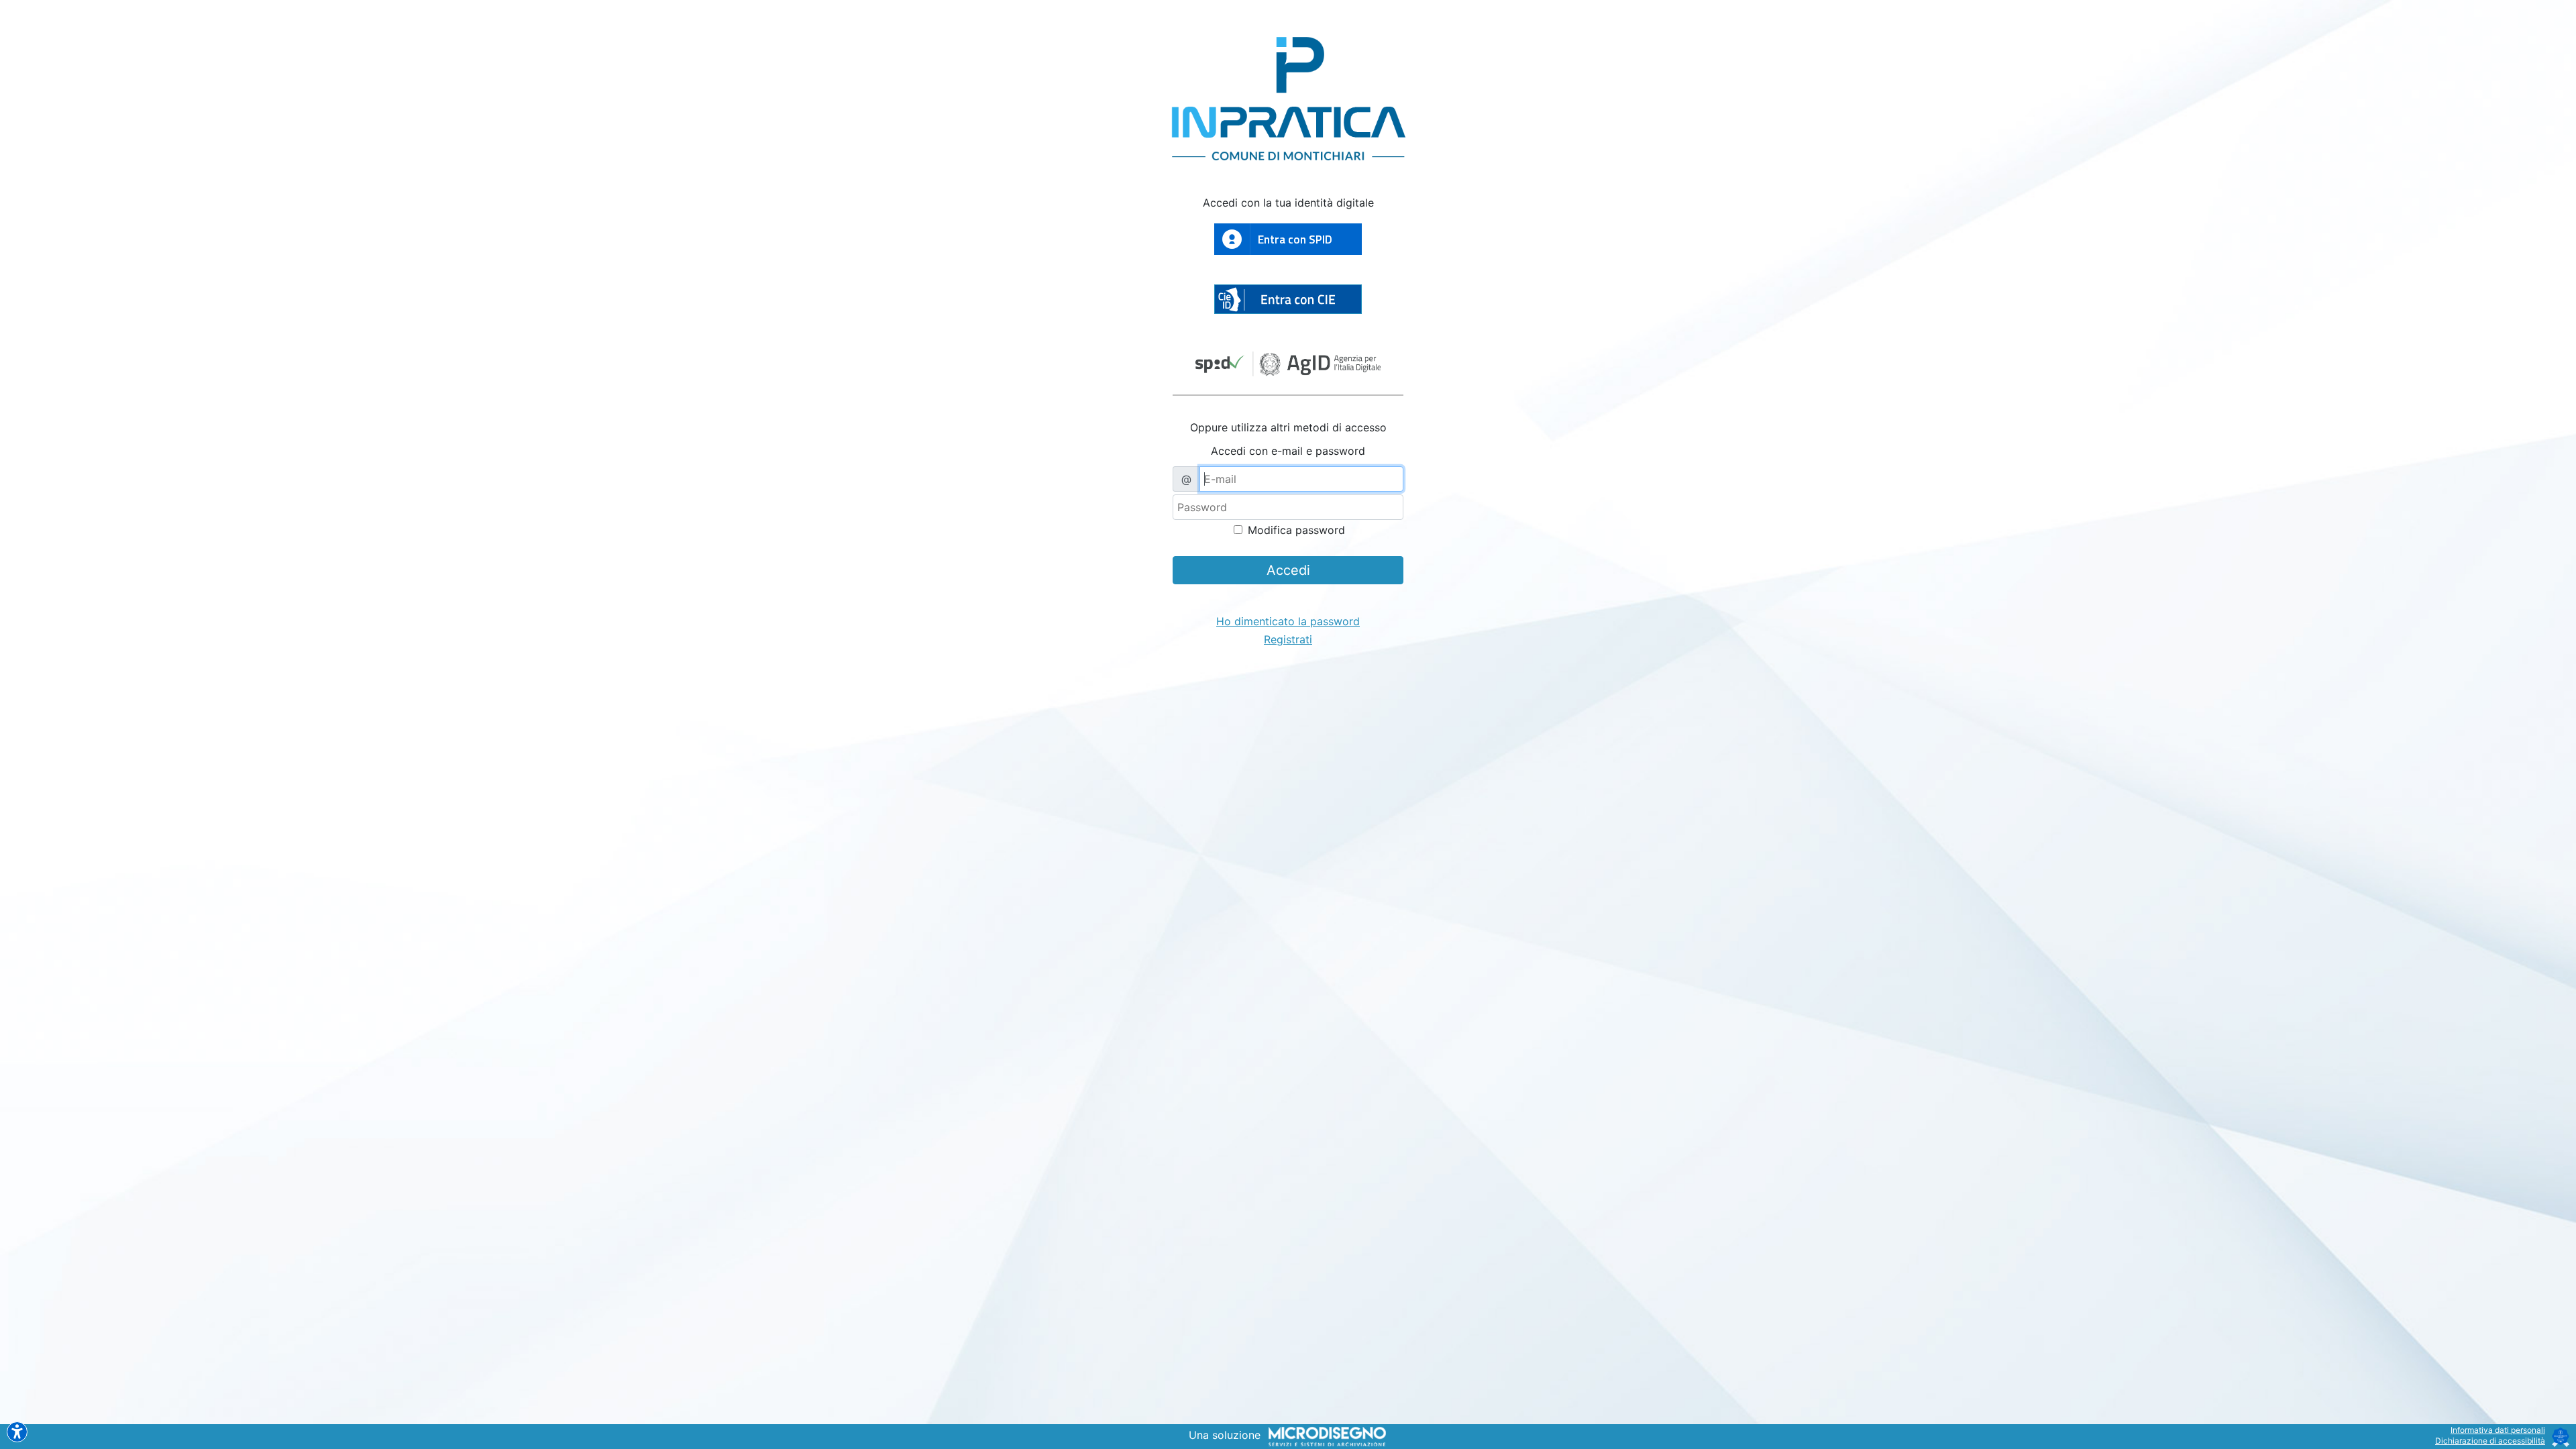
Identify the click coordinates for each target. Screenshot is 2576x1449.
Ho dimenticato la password (1288, 621)
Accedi (1288, 570)
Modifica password (1295, 530)
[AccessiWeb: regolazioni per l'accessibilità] (17, 1432)
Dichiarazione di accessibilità (2490, 1441)
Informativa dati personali (2498, 1430)
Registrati (1288, 639)
